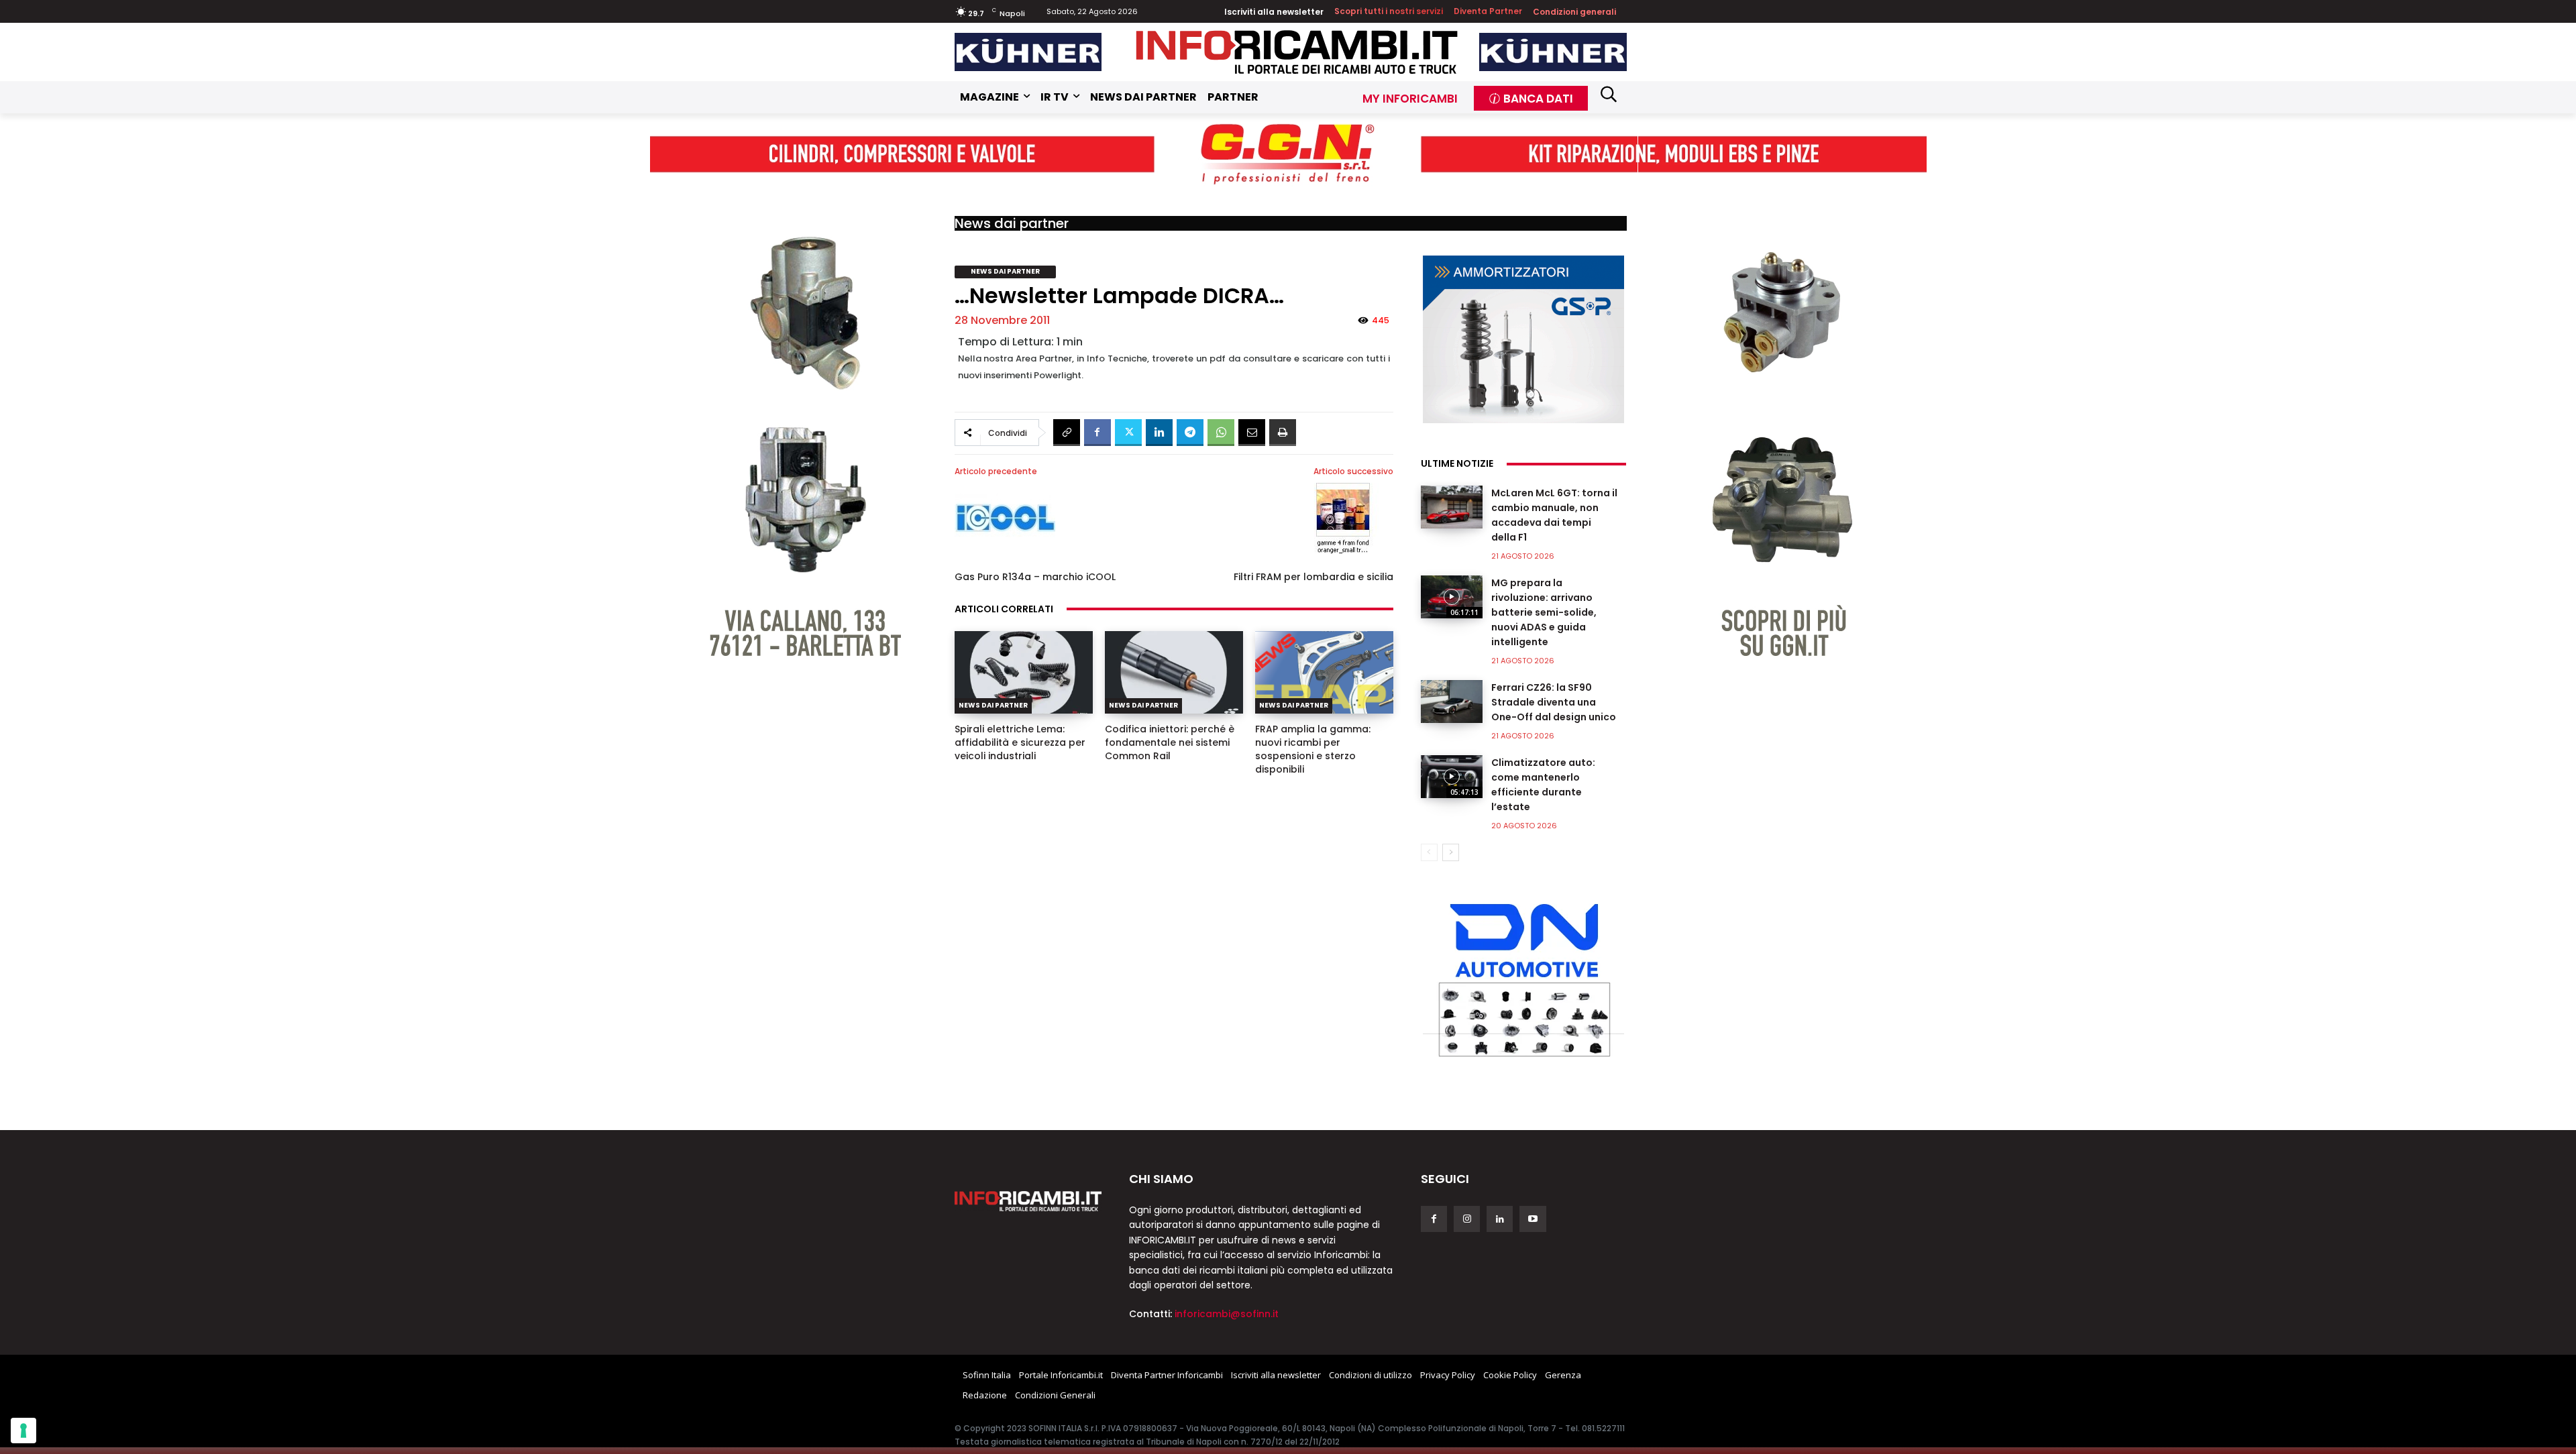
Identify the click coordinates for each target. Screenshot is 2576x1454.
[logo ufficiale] (1028, 1201)
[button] (1609, 94)
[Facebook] (1097, 433)
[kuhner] (1028, 52)
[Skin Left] (794, 420)
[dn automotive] (1523, 977)
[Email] (1252, 433)
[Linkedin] (1159, 433)
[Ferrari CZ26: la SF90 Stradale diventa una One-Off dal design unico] (1452, 702)
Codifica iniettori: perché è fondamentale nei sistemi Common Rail (1170, 742)
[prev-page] (1429, 852)
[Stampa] (1283, 433)
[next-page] (1451, 852)
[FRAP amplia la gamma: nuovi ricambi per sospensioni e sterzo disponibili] (1324, 673)
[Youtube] (1533, 1219)
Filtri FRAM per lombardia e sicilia (1313, 577)
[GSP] (1523, 339)
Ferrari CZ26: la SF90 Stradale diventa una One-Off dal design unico (1554, 702)
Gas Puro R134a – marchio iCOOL (1035, 577)
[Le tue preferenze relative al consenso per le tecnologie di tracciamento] (23, 1431)
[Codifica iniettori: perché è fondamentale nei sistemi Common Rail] (1174, 673)
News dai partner (1012, 223)
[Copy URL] (1067, 433)
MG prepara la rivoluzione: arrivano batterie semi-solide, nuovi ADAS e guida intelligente (1544, 612)
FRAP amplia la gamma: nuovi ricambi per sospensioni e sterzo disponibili (1313, 749)
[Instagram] (1467, 1219)
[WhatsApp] (1221, 433)
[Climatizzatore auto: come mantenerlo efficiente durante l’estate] (1452, 777)
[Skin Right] (1782, 420)
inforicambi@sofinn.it (1227, 1314)
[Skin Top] (1288, 153)
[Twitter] (1128, 433)
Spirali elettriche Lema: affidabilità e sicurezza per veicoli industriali (1020, 742)
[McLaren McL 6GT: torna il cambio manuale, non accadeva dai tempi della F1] (1452, 507)
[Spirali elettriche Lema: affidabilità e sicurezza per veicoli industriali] (1024, 673)
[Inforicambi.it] (1297, 52)
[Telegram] (1190, 433)
